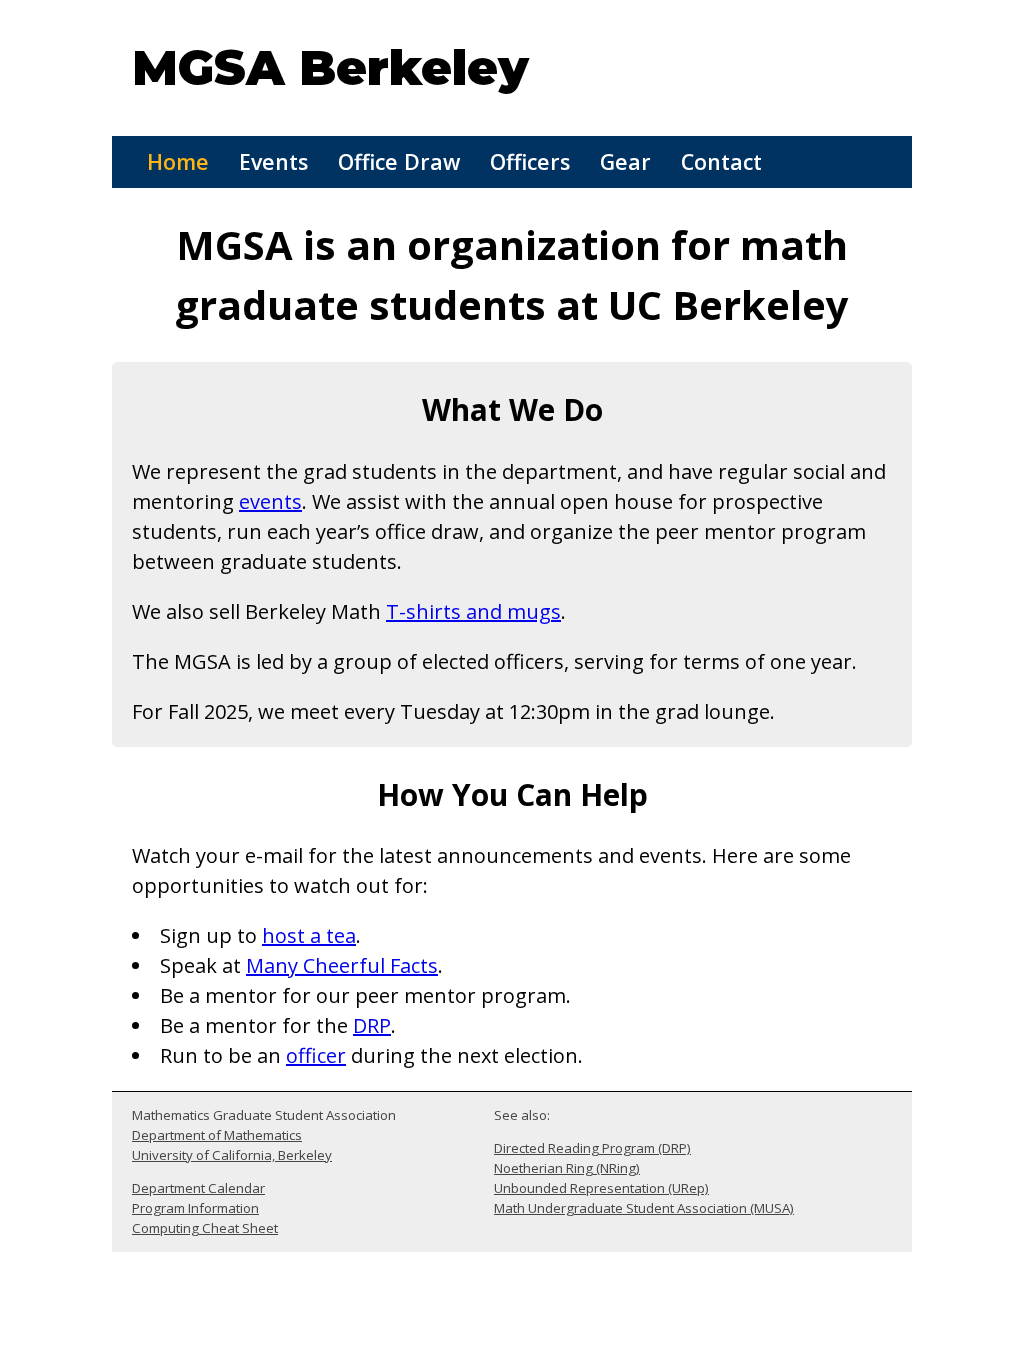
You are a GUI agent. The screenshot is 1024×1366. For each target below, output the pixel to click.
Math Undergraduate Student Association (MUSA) (644, 1208)
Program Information (195, 1208)
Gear (625, 161)
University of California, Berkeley (232, 1155)
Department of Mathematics (217, 1135)
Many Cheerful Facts (342, 965)
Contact (721, 161)
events (270, 501)
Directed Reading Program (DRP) (592, 1148)
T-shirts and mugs (473, 611)
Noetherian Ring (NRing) (567, 1168)
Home (178, 161)
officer (316, 1055)
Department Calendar (198, 1188)
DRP (372, 1025)
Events (273, 161)
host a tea (309, 935)
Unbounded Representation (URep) (601, 1188)
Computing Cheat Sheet (205, 1228)
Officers (530, 161)
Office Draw (399, 161)
